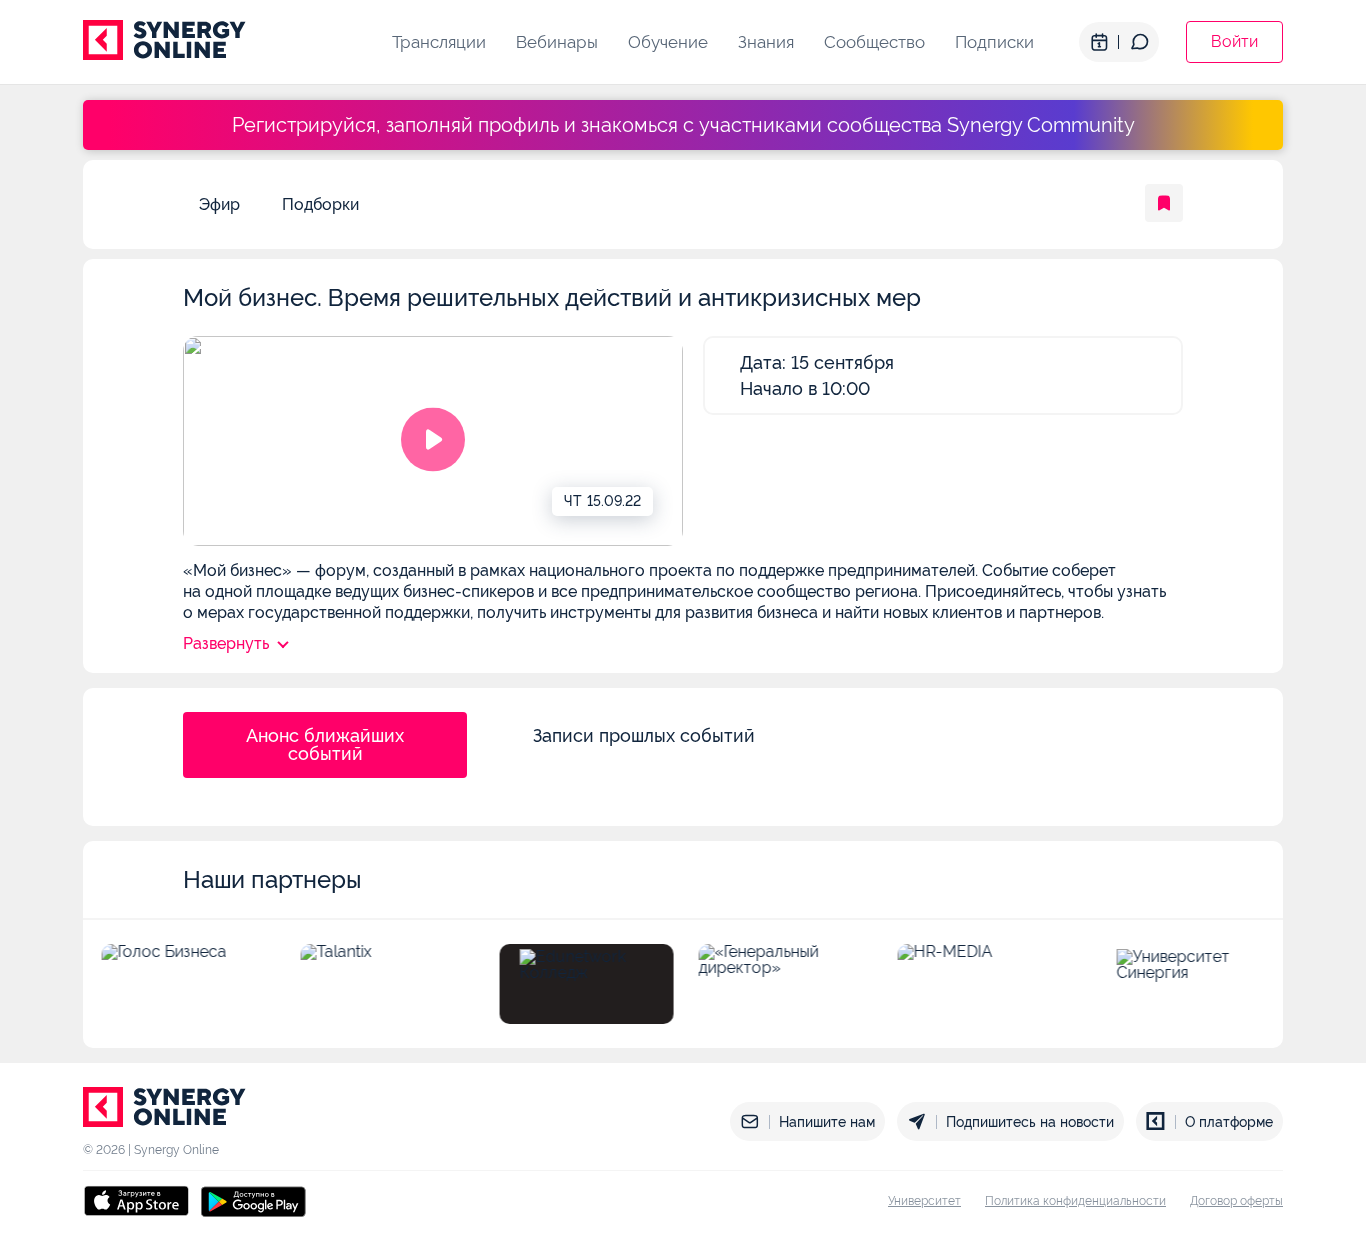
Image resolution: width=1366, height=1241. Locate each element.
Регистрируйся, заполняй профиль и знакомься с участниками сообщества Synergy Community (683, 125)
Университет (924, 1201)
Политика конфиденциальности (1075, 1201)
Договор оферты (1236, 1201)
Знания (766, 42)
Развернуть (226, 643)
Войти (1234, 41)
